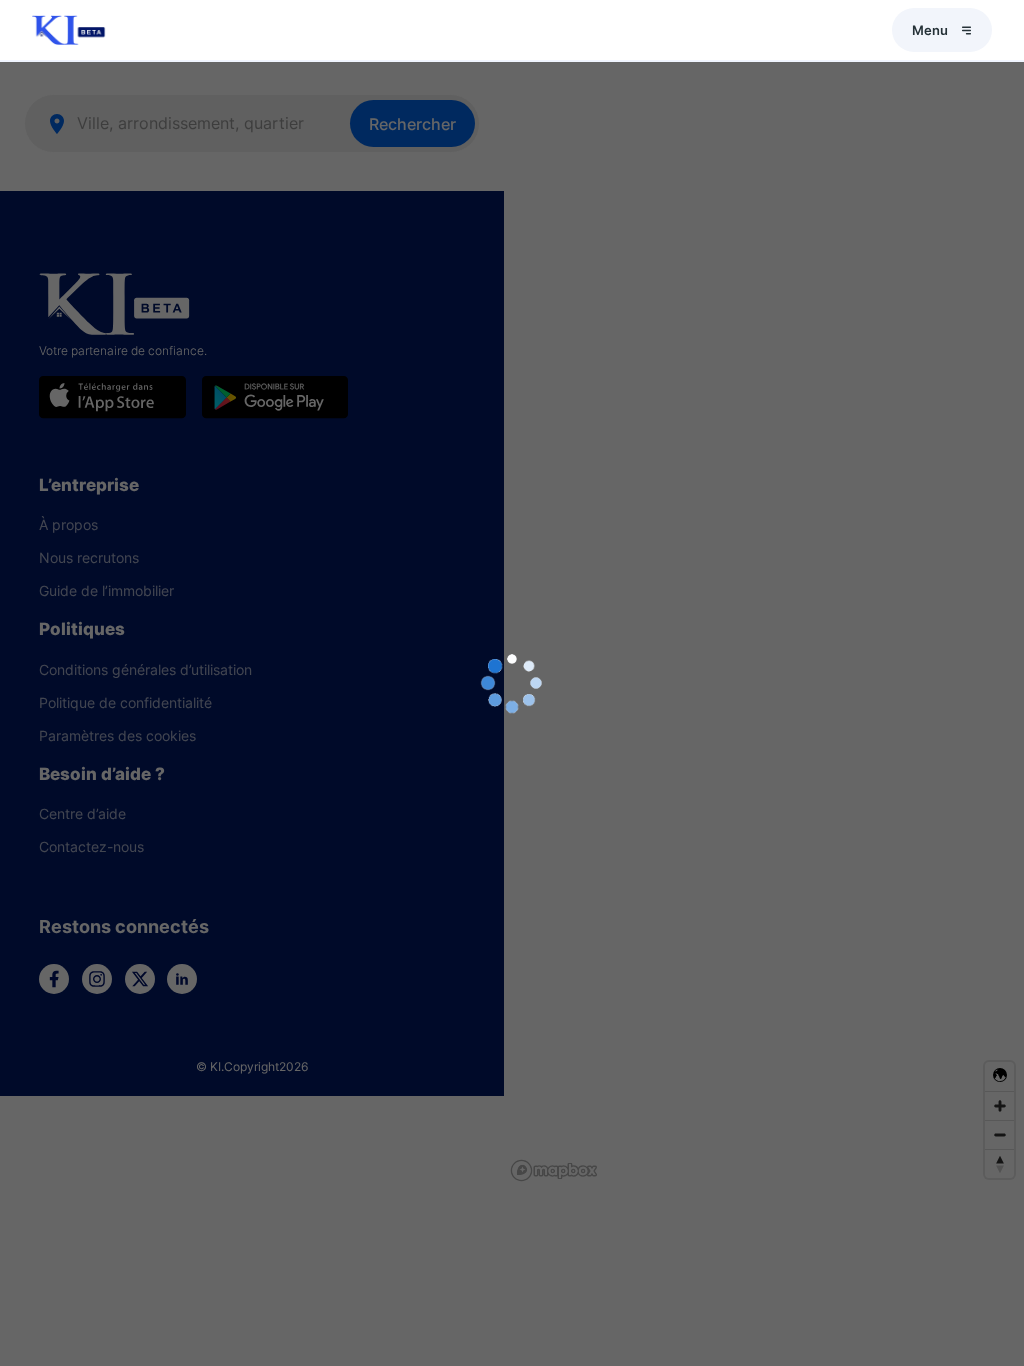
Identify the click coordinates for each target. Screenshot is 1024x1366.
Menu (930, 30)
